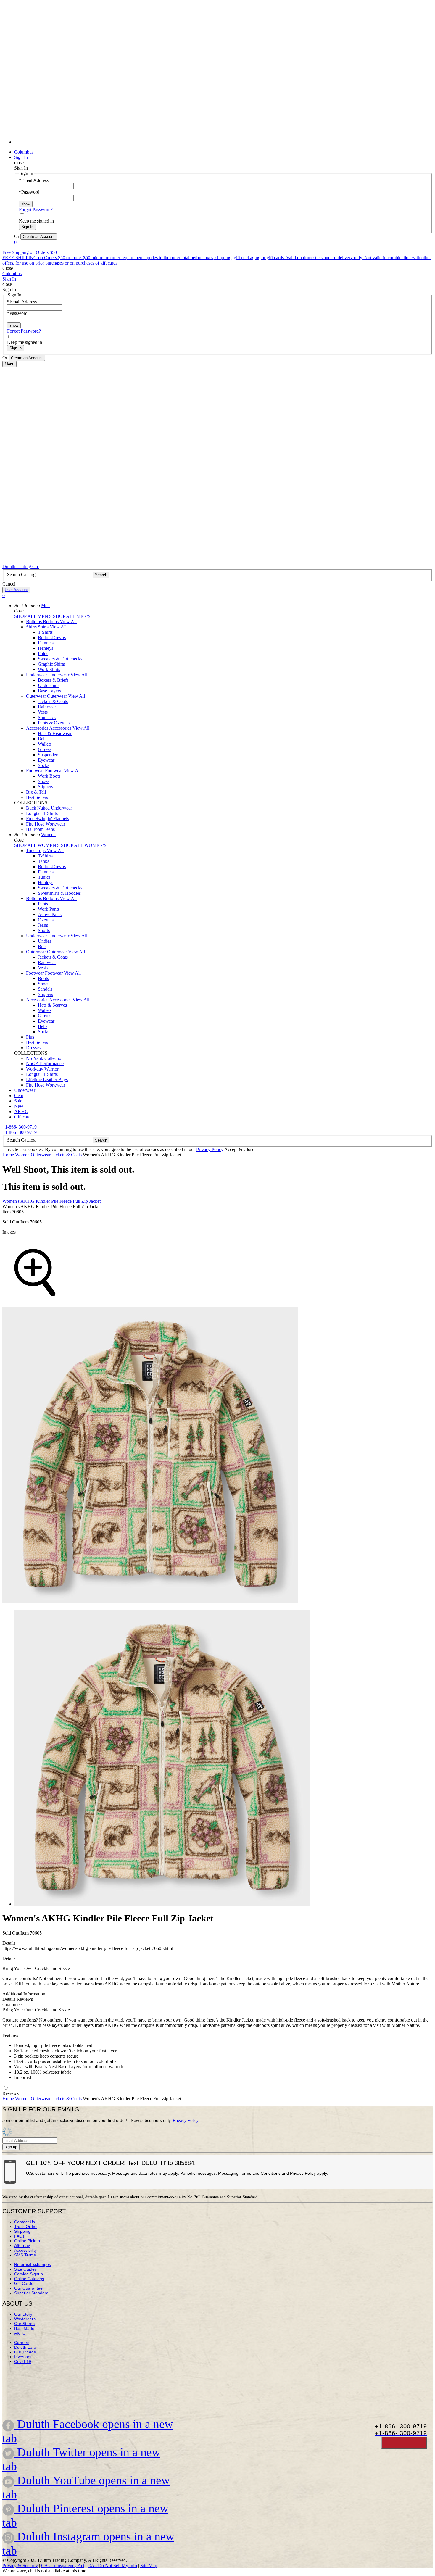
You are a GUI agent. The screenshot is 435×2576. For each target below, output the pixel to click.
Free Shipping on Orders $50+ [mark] (31, 252)
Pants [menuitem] (43, 904)
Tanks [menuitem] (43, 861)
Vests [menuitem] (43, 712)
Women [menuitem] (48, 835)
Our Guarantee (28, 2288)
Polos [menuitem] (43, 653)
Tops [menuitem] (31, 851)
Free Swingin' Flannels (47, 819)
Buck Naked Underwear (49, 808)
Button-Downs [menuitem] (52, 637)
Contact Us (25, 2222)
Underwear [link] (59, 675)
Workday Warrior (42, 1069)
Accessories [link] (61, 728)
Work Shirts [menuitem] (49, 669)
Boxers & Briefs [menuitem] (53, 680)
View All (68, 622)
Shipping (22, 2231)
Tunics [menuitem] (44, 877)
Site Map (149, 2565)
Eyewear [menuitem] (46, 760)
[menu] (217, 75)
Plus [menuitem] (30, 1037)
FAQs (19, 2236)
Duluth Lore (25, 2347)
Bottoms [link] (51, 622)
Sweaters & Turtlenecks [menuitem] (60, 659)
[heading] (223, 1758)
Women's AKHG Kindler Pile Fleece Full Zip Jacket (51, 1201)
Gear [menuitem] (19, 1096)
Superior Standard (31, 2293)
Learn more (119, 2197)
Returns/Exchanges (33, 2264)
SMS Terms (25, 2255)
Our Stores (24, 2324)
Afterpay (22, 2245)
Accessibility (25, 2250)
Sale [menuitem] (18, 1101)
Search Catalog (22, 574)
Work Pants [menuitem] (49, 909)
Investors (23, 2357)
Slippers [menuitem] (45, 787)
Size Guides (25, 2269)
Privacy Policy (210, 1149)
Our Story (23, 2314)
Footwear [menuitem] (36, 771)
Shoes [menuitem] (43, 781)
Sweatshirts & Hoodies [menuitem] (59, 893)
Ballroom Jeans (40, 829)
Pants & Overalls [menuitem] (54, 723)
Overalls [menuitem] (46, 920)
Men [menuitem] (45, 606)
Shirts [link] (44, 627)
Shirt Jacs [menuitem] (47, 717)
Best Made (24, 2328)
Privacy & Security (20, 2565)
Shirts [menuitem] (32, 627)
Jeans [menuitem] (43, 925)
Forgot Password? (36, 210)
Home (8, 1155)
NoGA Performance (45, 1064)
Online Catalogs (29, 2279)
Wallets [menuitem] (45, 744)
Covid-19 (23, 2361)
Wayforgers (25, 2319)
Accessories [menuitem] (38, 728)
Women (22, 1155)
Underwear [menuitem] (37, 675)
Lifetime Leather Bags (47, 1080)
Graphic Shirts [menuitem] (51, 664)
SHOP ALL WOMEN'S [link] (38, 845)
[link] (223, 142)
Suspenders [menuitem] (49, 755)
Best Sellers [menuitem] (37, 797)
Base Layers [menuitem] (49, 691)
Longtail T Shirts (42, 813)
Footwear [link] (54, 771)
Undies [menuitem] (45, 941)
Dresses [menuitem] (33, 1048)
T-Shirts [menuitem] (45, 632)
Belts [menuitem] (43, 739)
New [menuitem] (19, 1106)
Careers (22, 2343)
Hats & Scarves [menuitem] (52, 1005)
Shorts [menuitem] (44, 930)
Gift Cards (24, 2283)
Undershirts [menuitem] (49, 685)
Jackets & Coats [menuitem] (53, 701)
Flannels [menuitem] (46, 643)
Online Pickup (27, 2241)
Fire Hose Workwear (46, 824)
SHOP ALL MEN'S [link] (34, 616)
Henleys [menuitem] (46, 648)
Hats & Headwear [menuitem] (55, 733)
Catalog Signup (29, 2274)
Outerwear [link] (58, 696)
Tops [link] (42, 851)
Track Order (25, 2227)
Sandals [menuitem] (45, 989)
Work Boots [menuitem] (49, 776)
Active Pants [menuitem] (50, 914)
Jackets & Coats (67, 1155)
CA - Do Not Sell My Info (112, 2565)
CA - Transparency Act (63, 2565)
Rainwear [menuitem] (47, 707)
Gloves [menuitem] (45, 749)
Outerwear (41, 1155)
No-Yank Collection (45, 1058)
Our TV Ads (25, 2352)
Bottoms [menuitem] (34, 622)
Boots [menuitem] (43, 978)
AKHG (20, 2333)
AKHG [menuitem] (21, 1112)
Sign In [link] (21, 157)
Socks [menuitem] (43, 765)
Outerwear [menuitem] (37, 696)
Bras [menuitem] (42, 946)
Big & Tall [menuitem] (36, 792)
